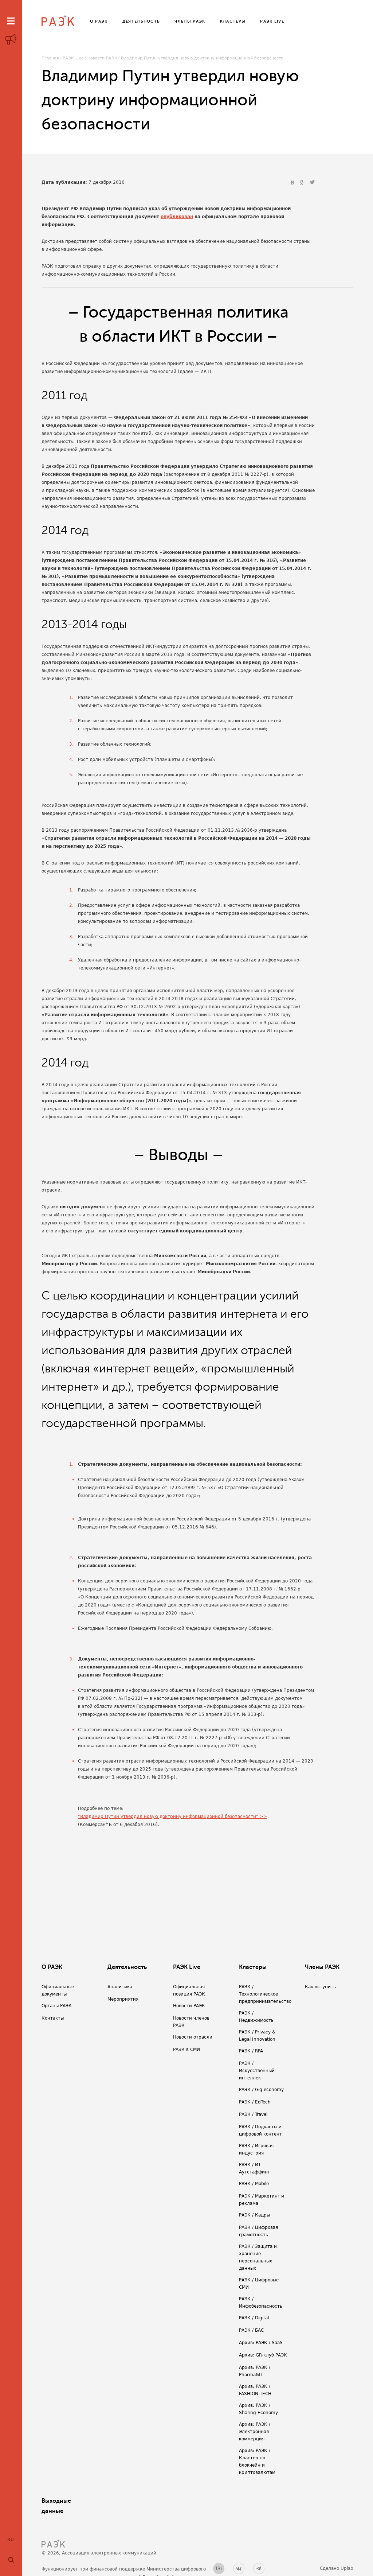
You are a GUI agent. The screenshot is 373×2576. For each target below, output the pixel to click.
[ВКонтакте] (293, 183)
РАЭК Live (73, 58)
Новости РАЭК (102, 58)
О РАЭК (52, 1967)
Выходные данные (56, 2506)
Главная (50, 58)
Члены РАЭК (322, 1967)
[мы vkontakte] (239, 2569)
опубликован (177, 217)
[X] (312, 183)
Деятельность (127, 1967)
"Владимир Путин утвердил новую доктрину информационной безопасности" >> (172, 1817)
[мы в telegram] (259, 2569)
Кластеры (253, 1967)
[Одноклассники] (303, 183)
